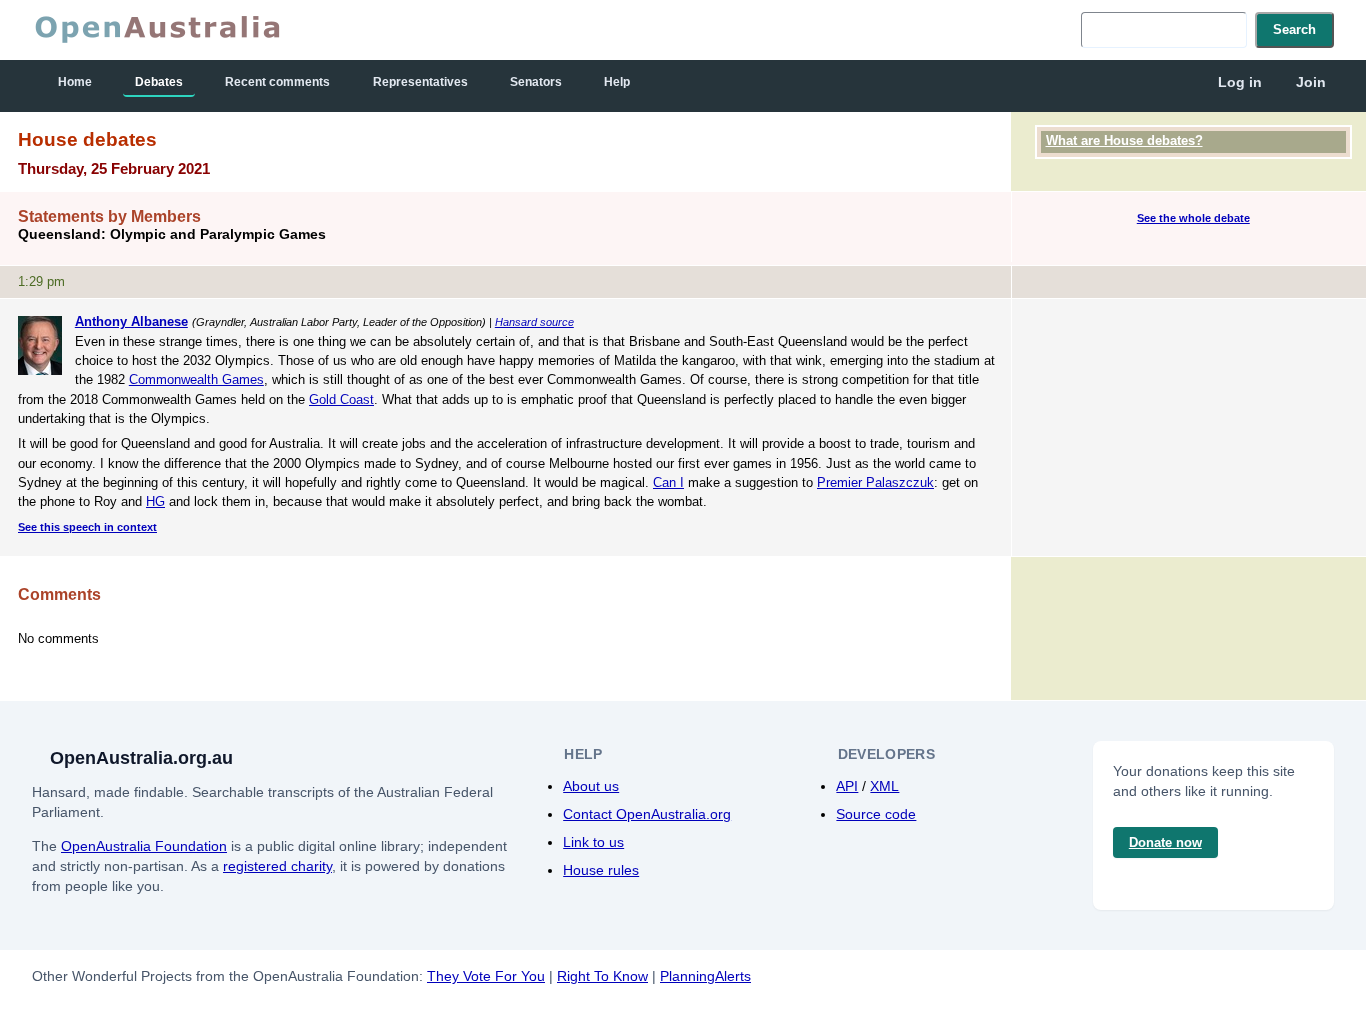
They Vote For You (486, 976)
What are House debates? (1124, 140)
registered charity (277, 866)
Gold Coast (341, 399)
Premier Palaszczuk (875, 482)
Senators (536, 82)
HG (155, 501)
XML (884, 786)
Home (75, 82)
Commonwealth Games (196, 379)
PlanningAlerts (705, 976)
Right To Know (602, 976)
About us (591, 786)
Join (1311, 82)
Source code (876, 814)
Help (617, 82)
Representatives (420, 82)
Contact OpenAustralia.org (647, 814)
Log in (1240, 82)
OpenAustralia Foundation (144, 846)
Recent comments (277, 82)
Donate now (1165, 842)
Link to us (593, 842)
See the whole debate (1193, 218)
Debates (159, 82)
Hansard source (534, 322)
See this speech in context (87, 527)
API (847, 786)
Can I (668, 482)
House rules (601, 870)
